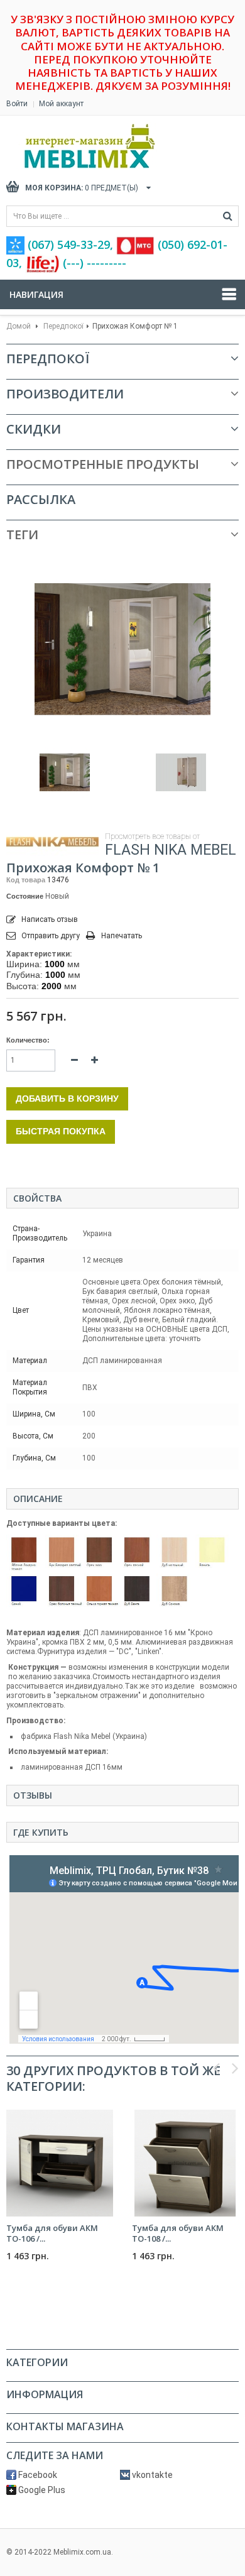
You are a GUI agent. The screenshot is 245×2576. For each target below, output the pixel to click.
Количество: (28, 1040)
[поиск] (228, 216)
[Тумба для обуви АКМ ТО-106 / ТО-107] (60, 2163)
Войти (17, 104)
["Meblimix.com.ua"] (116, 146)
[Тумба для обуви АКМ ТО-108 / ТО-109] (185, 2163)
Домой (19, 326)
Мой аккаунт (61, 104)
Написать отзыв (49, 919)
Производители (65, 394)
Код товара (26, 880)
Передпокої (63, 326)
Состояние (25, 896)
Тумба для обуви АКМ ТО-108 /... (178, 2233)
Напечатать (122, 936)
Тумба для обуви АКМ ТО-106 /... (52, 2233)
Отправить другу (51, 936)
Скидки (34, 429)
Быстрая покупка (61, 1131)
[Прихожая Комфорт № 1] (64, 772)
